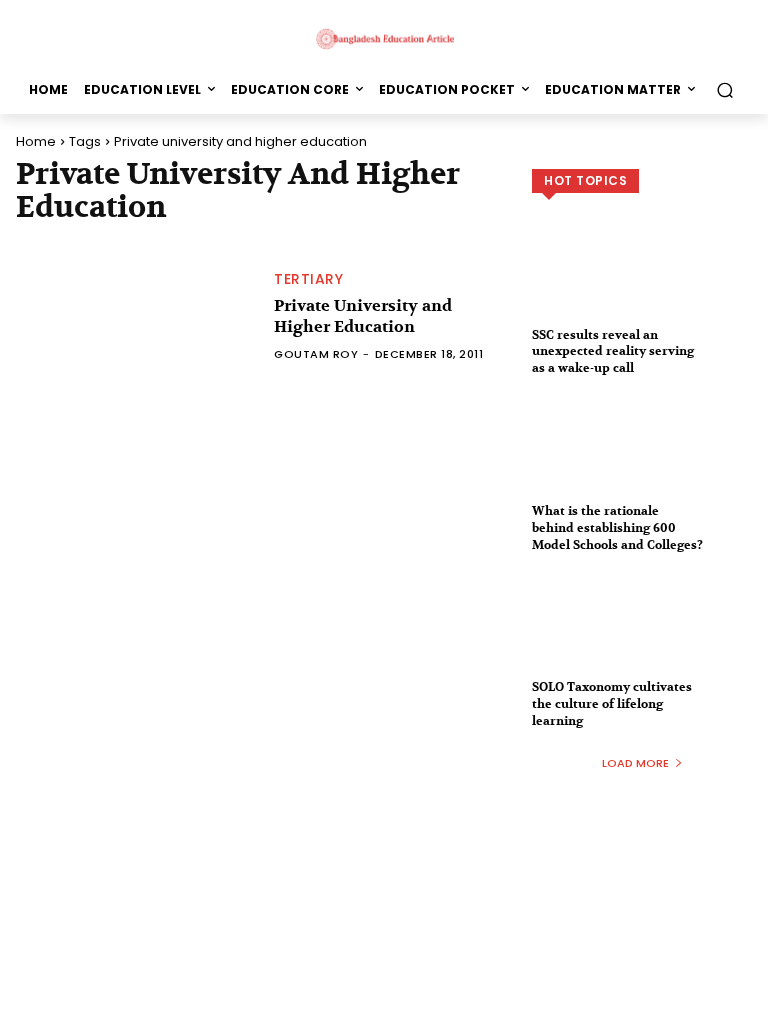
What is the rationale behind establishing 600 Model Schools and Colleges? (617, 528)
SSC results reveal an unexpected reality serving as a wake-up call (613, 352)
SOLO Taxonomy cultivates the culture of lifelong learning (612, 704)
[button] (724, 89)
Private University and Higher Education (363, 316)
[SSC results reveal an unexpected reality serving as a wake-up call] (642, 287)
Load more (635, 763)
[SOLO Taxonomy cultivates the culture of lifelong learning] (642, 639)
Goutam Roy (316, 354)
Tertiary (308, 279)
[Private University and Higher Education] (135, 316)
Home (36, 141)
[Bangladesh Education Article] (384, 38)
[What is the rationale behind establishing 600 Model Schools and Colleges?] (642, 463)
